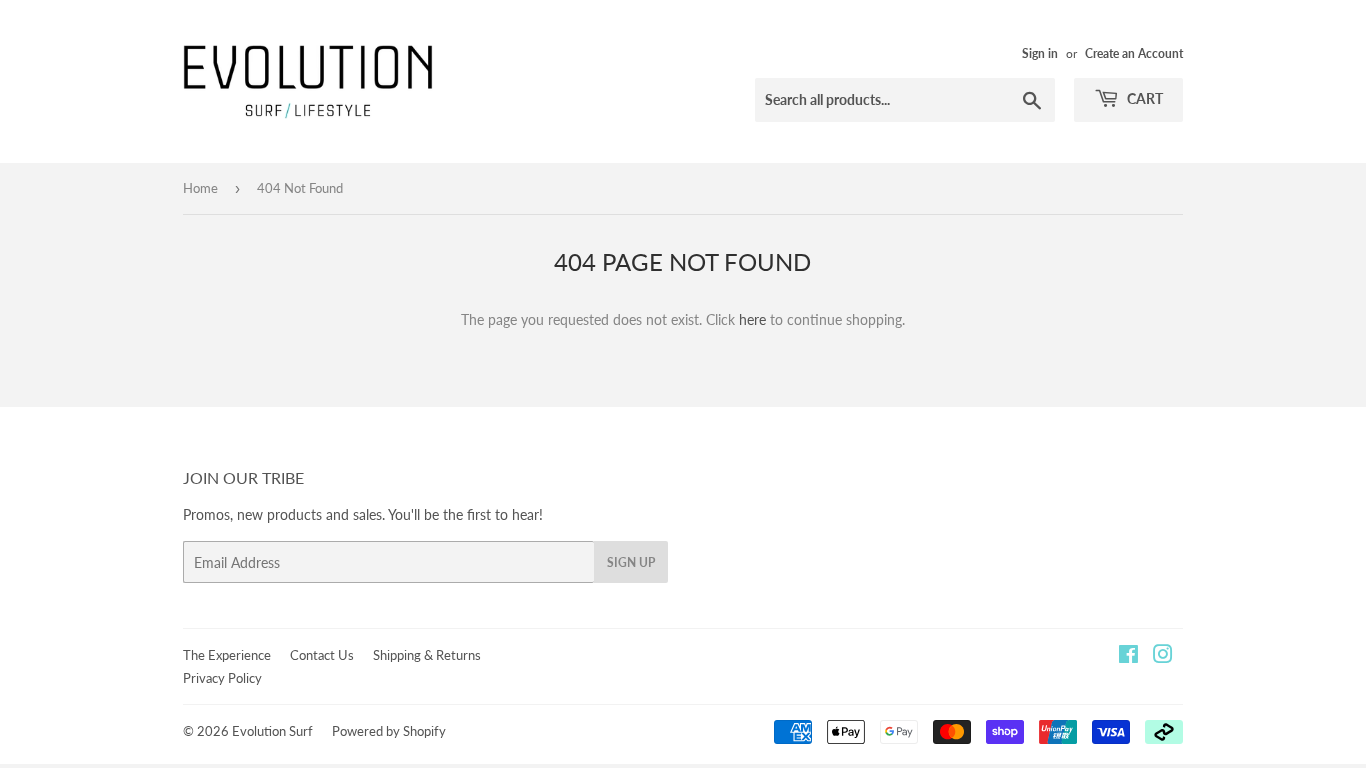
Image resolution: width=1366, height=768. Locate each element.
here (752, 319)
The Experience (227, 655)
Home (200, 188)
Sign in (1040, 53)
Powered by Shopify (389, 731)
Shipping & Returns (427, 655)
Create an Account (1134, 53)
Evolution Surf (272, 731)
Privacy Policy (222, 678)
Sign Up (631, 562)
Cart (1143, 98)
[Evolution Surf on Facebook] (1128, 656)
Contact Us (322, 655)
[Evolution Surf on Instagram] (1163, 656)
